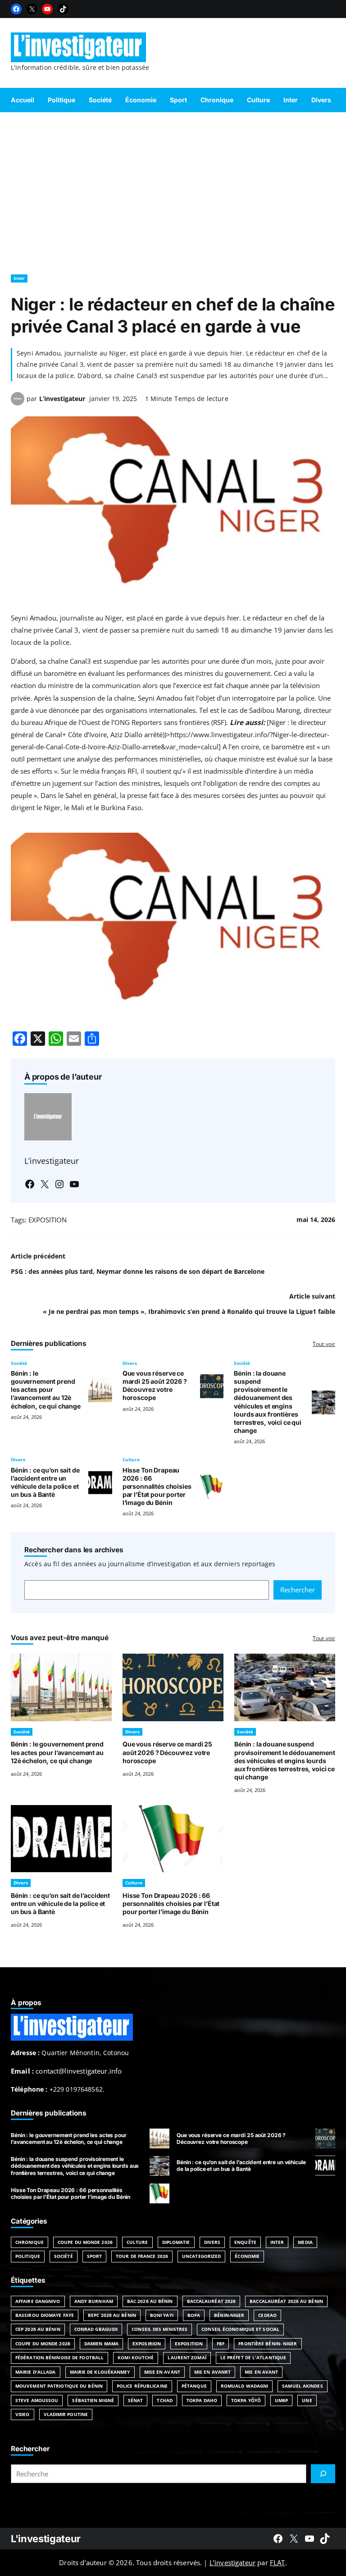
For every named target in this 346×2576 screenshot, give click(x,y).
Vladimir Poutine (66, 2414)
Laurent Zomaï (187, 2357)
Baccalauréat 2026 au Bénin (286, 2301)
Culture (131, 1459)
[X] (32, 9)
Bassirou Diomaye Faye (45, 2315)
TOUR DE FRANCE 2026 (142, 2256)
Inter (19, 278)
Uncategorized (201, 2256)
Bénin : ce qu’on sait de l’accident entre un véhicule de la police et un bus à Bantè (45, 1482)
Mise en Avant (162, 2372)
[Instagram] (59, 1184)
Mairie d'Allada (36, 2372)
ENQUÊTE (245, 2242)
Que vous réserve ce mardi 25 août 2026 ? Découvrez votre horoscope (155, 1385)
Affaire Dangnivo (38, 2301)
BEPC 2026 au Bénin (112, 2315)
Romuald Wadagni (245, 2386)
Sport (95, 2256)
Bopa (194, 2315)
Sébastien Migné (93, 2400)
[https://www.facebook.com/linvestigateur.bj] (278, 2539)
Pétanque (194, 2386)
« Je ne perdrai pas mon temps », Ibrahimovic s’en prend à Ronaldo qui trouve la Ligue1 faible (189, 1311)
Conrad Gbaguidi (96, 2329)
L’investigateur (62, 399)
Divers (130, 1363)
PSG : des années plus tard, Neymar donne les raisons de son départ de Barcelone (138, 1271)
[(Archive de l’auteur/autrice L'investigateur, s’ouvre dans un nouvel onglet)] (18, 403)
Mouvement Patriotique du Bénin (59, 2386)
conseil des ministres (159, 2329)
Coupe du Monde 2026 (85, 2242)
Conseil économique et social (240, 2329)
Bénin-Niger (229, 2315)
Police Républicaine (142, 2386)
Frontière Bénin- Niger (268, 2343)
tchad (165, 2400)
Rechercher (298, 1590)
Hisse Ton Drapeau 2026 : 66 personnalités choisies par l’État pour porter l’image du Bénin (157, 1486)
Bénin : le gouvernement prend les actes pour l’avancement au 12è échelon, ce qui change (46, 1389)
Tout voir (324, 1344)
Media (305, 2242)
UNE (307, 2400)
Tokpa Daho (202, 2400)
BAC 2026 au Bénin (150, 2301)
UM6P (281, 2400)
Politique (28, 2256)
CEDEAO (267, 2315)
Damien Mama (101, 2343)
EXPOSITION (48, 1220)
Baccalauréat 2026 (212, 2301)
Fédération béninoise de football (59, 2357)
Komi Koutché (136, 2357)
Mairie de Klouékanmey (100, 2372)
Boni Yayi (162, 2315)
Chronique (30, 2242)
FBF (221, 2343)
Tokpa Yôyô (246, 2400)
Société (19, 1363)
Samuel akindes (302, 2386)
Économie (247, 2256)
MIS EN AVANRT (212, 2372)
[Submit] (323, 2474)
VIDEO (23, 2414)
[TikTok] (63, 9)
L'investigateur (46, 2539)
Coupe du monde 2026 (43, 2343)
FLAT (278, 2562)
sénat (136, 2400)
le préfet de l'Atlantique (253, 2357)
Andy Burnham (94, 2301)
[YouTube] (47, 9)
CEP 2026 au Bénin (38, 2329)
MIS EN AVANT (261, 2372)
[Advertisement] (173, 189)
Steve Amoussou (37, 2400)
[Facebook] (16, 9)
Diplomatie (176, 2242)
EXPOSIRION (147, 2343)
